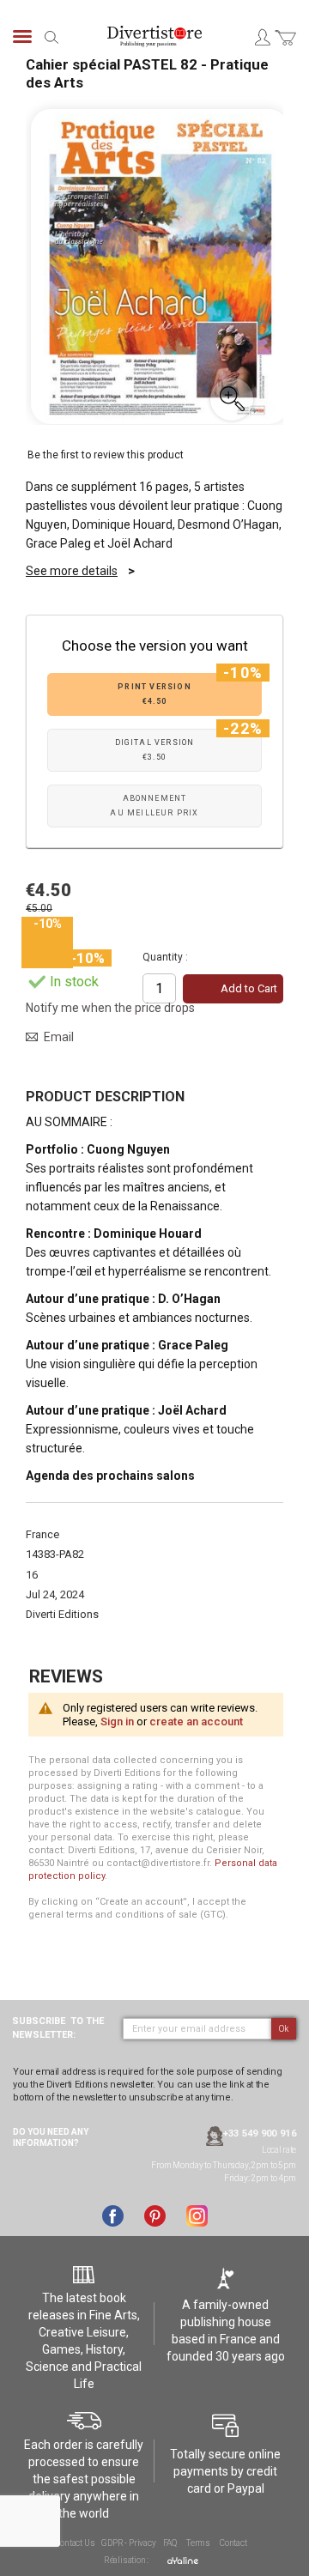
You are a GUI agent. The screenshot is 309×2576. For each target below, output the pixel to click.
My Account (262, 37)
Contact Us (75, 2543)
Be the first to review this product (106, 455)
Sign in (117, 1721)
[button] (232, 399)
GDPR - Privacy (128, 2543)
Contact (233, 2543)
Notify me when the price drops (110, 1008)
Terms (198, 2543)
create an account (196, 1721)
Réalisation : (127, 2560)
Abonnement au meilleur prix (154, 806)
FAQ (170, 2543)
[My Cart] (285, 48)
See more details (72, 571)
